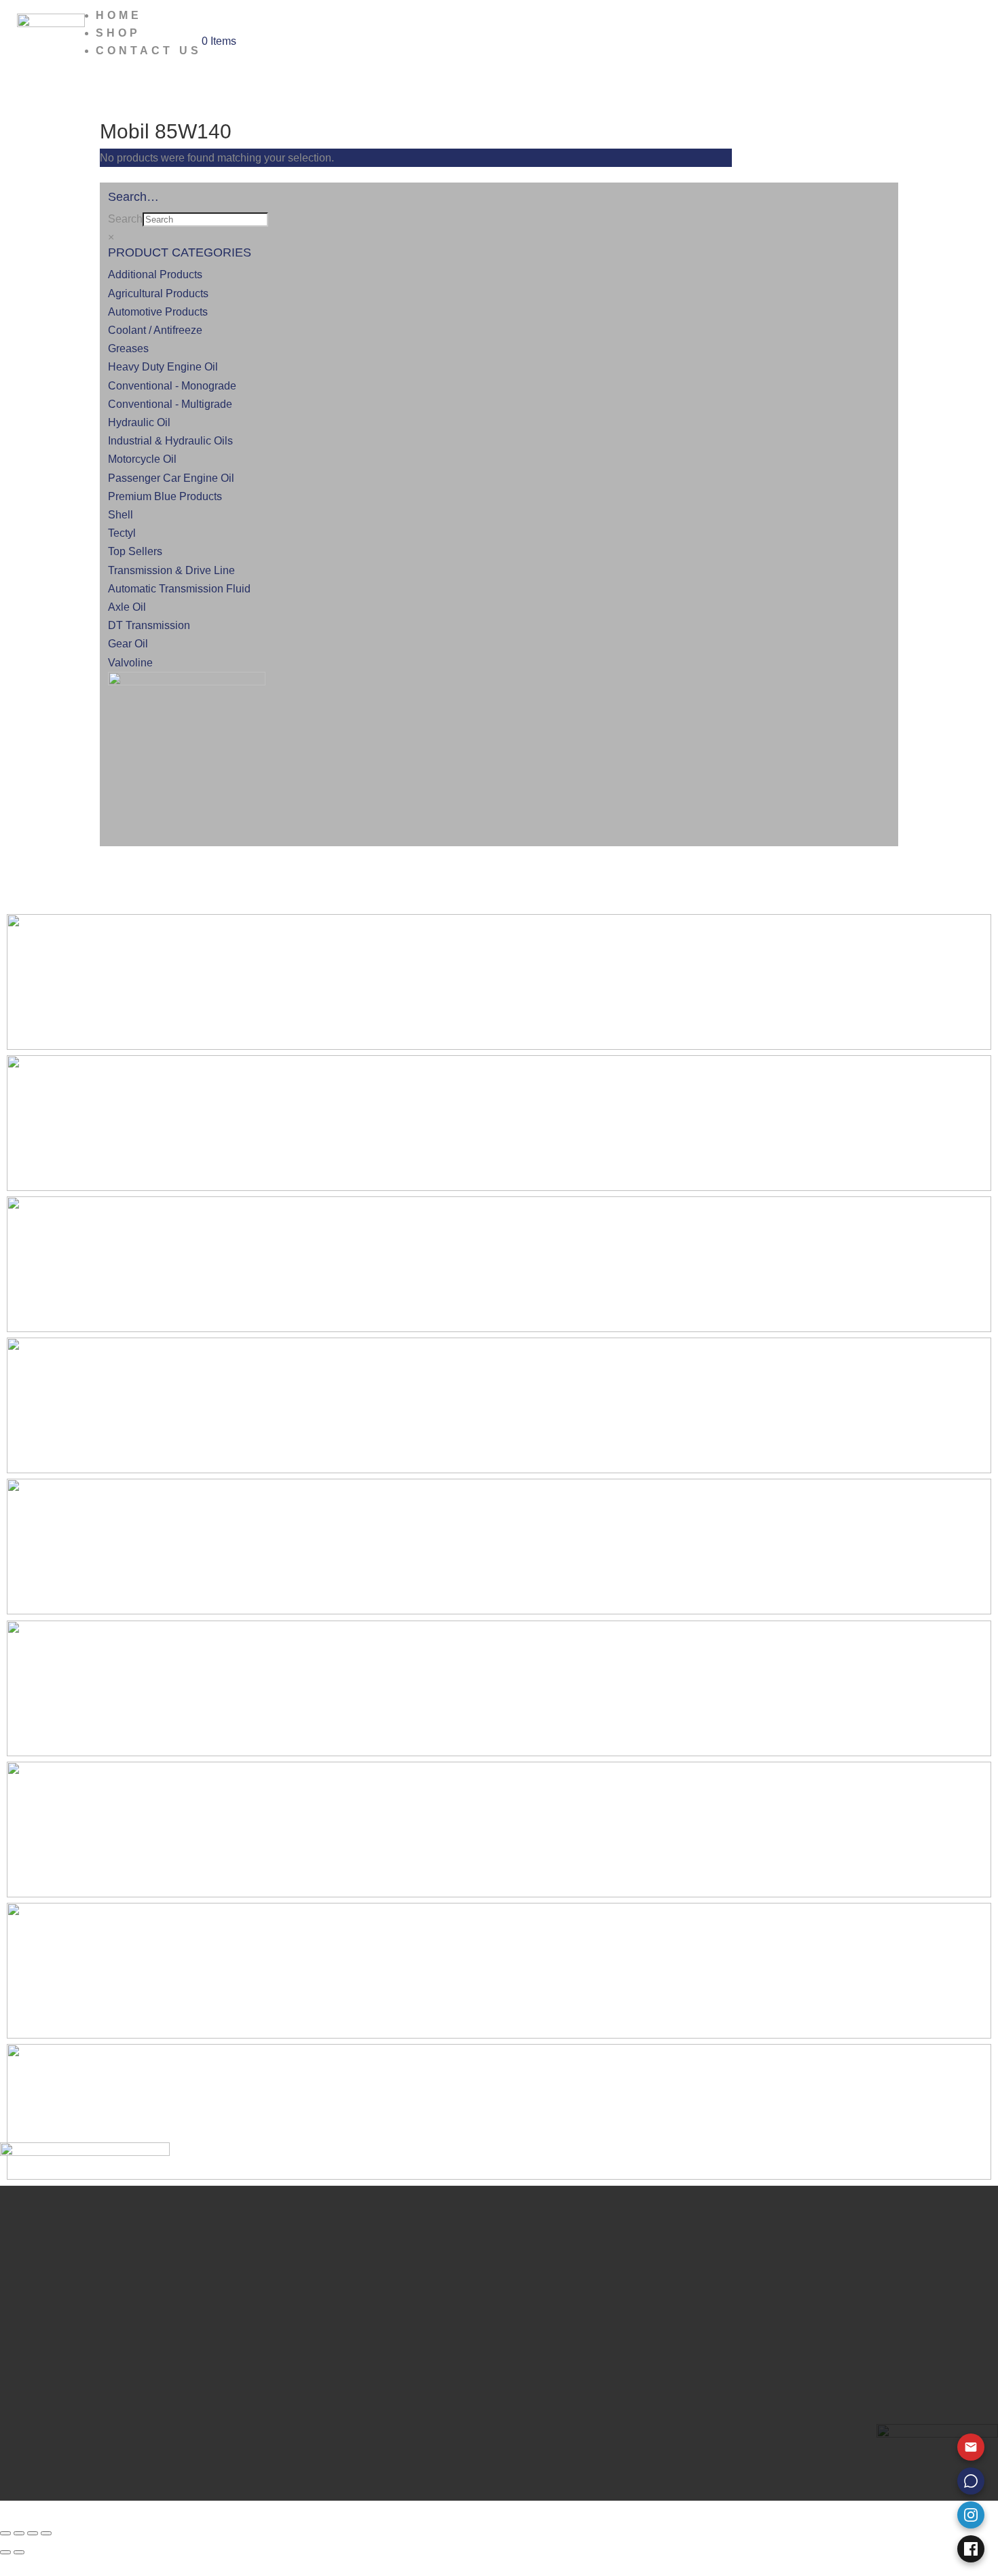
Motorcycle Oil (142, 459)
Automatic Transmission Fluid (179, 589)
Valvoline (130, 663)
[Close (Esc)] (46, 2533)
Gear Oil (128, 644)
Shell (121, 515)
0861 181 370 (149, 2375)
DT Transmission (149, 625)
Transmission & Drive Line (171, 570)
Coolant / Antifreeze (155, 330)
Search (125, 219)
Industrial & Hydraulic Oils (170, 441)
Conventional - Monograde (172, 386)
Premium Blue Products (165, 496)
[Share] (33, 2533)
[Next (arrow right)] (19, 2552)
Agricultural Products (158, 293)
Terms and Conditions (168, 2316)
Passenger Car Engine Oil (171, 478)
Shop (118, 33)
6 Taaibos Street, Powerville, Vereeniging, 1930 (229, 2413)
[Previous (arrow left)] (5, 2552)
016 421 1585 (149, 2357)
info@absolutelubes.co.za (178, 2394)
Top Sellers (135, 551)
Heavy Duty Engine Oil (163, 367)
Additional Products (155, 274)
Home (119, 15)
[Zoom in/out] (5, 2533)
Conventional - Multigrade (170, 404)
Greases (128, 348)
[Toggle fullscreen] (19, 2533)
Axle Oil (127, 607)
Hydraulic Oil (139, 422)
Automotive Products (158, 312)
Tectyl (122, 533)
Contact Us (149, 51)
